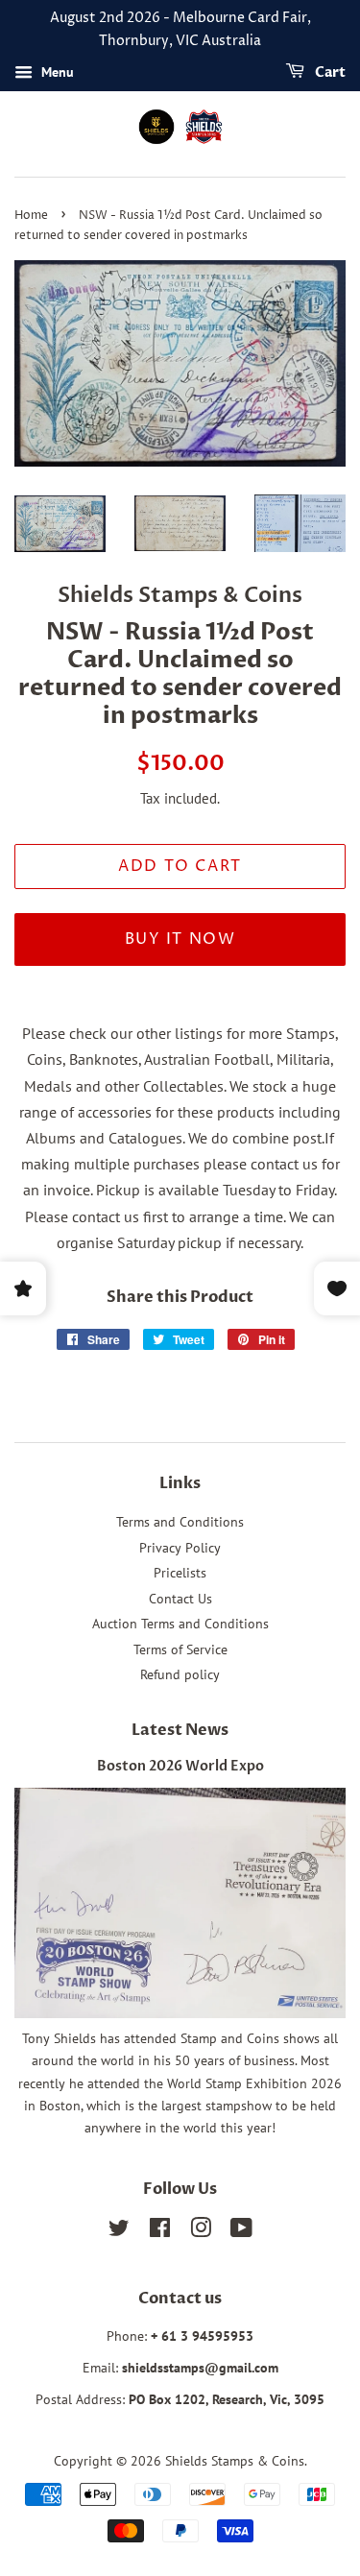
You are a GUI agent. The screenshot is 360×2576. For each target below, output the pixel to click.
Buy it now (180, 939)
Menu (56, 72)
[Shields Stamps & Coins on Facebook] (160, 2231)
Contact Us (180, 1599)
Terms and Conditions (180, 1522)
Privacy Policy (180, 1548)
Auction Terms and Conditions (180, 1624)
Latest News (180, 1730)
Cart (329, 72)
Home (31, 216)
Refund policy (180, 1674)
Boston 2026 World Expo (180, 1767)
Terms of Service (180, 1649)
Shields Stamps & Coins (235, 2461)
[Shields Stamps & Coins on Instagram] (201, 2231)
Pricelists (180, 1573)
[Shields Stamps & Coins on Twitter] (119, 2231)
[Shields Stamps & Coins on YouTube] (241, 2231)
